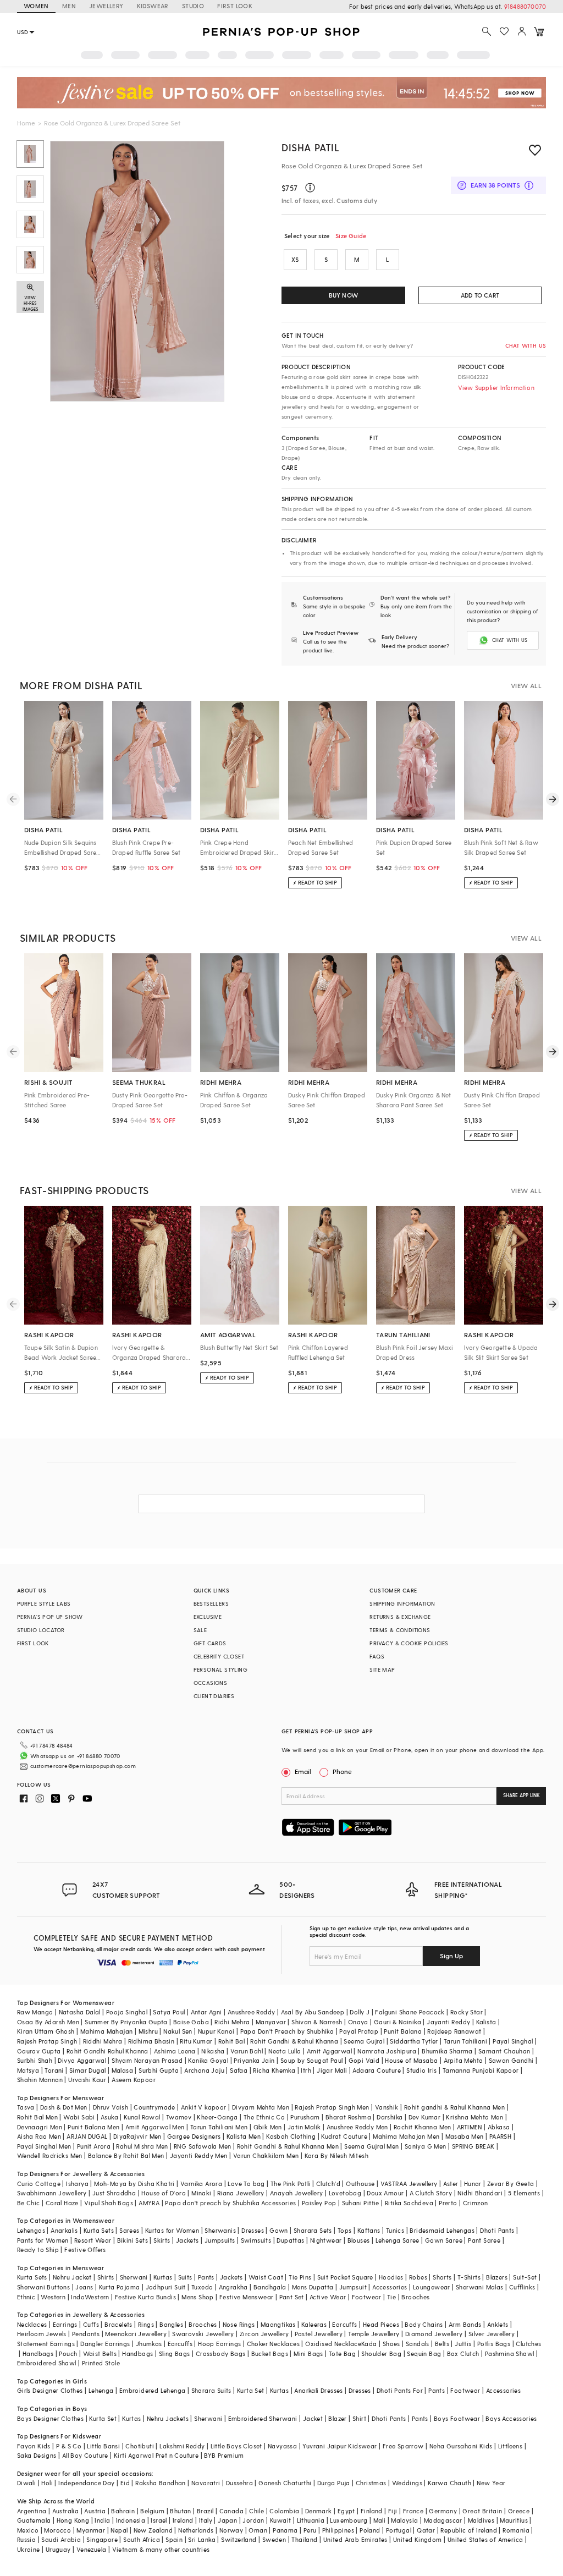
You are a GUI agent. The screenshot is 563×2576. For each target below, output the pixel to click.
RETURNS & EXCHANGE (400, 1617)
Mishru (148, 2031)
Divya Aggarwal (82, 2060)
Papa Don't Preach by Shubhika (287, 2031)
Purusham (305, 2117)
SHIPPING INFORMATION (402, 1603)
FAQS (377, 1656)
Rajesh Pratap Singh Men (332, 2107)
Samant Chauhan (504, 2051)
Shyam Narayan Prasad (147, 2060)
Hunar (473, 2184)
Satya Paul (169, 2012)
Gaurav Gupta (39, 2051)
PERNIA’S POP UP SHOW (50, 1617)
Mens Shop (198, 2297)
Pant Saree (484, 2240)
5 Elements (524, 2193)
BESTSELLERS (211, 1603)
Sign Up (451, 1956)
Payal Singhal (513, 2041)
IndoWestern (90, 2297)
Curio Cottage (39, 2184)
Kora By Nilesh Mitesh (336, 2155)
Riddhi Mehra (103, 2041)
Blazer (337, 2418)
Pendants (86, 2334)
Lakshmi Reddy (182, 2446)
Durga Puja (334, 2483)
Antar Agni (206, 2012)
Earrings (65, 2324)
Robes (418, 2277)
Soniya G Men (426, 2146)
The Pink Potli (291, 2184)
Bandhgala (270, 2287)
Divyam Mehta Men (261, 2107)
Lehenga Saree (398, 2240)
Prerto (448, 2203)
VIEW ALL (526, 685)
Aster (451, 2184)
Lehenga (101, 2390)
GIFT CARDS (210, 1643)
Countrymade (154, 2107)
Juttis (463, 2344)
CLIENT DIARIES (214, 1696)
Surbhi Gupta (159, 2070)
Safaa (239, 2070)
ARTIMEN (470, 2127)
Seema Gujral (364, 2041)
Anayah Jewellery (296, 2193)
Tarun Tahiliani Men (219, 2127)
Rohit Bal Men (37, 2117)
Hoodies (391, 2277)
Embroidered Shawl (47, 2363)
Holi (47, 2483)
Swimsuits (256, 2240)
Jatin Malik (304, 2127)
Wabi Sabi (79, 2117)
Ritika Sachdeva (409, 2203)
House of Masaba (411, 2060)
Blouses (359, 2240)
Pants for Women (43, 2240)
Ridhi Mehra (232, 2022)
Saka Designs (37, 2455)
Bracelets (118, 2324)
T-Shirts (469, 2277)
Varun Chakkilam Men (266, 2155)
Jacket (313, 2418)
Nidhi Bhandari (480, 2193)
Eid (125, 2483)
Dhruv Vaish (111, 2107)
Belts (442, 2344)
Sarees (129, 2230)
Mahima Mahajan (107, 2031)
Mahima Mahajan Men (406, 2136)
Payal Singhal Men (44, 2146)
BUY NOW (343, 295)
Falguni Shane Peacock (410, 2012)
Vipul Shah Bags (109, 2203)
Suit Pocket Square (345, 2277)
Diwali (26, 2483)
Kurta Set (251, 2390)
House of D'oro (164, 2193)
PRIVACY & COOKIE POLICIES (409, 1643)
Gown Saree (444, 2240)
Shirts (106, 2277)
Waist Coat (266, 2277)
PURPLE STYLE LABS (44, 1603)
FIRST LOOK (235, 6)
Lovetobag (345, 2193)
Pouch (68, 2353)
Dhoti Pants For (400, 2390)
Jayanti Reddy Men (199, 2155)
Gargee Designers (194, 2136)
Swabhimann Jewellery (52, 2193)
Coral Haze (62, 2203)
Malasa (122, 2070)
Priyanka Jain (254, 2060)
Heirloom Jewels (42, 2334)
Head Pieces (381, 2324)
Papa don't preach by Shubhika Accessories (230, 2203)
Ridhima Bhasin (151, 2041)
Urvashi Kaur (87, 2080)
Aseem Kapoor (134, 2080)
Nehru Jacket (72, 2277)
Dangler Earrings (105, 2344)
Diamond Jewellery (434, 2334)
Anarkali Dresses (318, 2390)
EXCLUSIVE (208, 1617)
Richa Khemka (274, 2070)
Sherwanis (220, 2230)
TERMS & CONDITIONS (400, 1630)
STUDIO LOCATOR (41, 1630)
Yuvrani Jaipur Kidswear (340, 2446)
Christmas (371, 2483)
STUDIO (193, 6)
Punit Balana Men (93, 2127)
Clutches (528, 2344)
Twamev (179, 2117)
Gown (279, 2230)
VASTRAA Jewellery (409, 2184)
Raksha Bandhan (161, 2483)
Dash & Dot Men (64, 2107)
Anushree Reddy (252, 2012)
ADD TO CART (480, 295)
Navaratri (206, 2483)
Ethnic (26, 2297)
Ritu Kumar (196, 2041)
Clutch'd (328, 2184)
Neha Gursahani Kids (461, 2446)
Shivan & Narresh (317, 2022)
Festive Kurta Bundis (145, 2297)
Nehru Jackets (168, 2418)
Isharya (77, 2184)
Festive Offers (85, 2250)
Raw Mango (35, 2012)
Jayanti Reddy (448, 2022)
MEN (69, 6)
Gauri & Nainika (398, 2022)
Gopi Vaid (364, 2060)
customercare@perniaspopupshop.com (83, 1766)
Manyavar (271, 2022)
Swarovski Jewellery (203, 2334)
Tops (345, 2230)
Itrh (306, 2070)
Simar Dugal (87, 2070)
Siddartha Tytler (414, 2041)
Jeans (84, 2287)
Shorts (442, 2277)
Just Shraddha (114, 2193)
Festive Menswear (246, 2297)
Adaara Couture (377, 2070)
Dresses (253, 2230)
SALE (200, 1630)
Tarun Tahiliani (465, 2041)
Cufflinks (522, 2287)
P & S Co (69, 2446)
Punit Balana (403, 2031)
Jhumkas (149, 2344)
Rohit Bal (232, 2041)
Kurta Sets (99, 2230)
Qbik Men (268, 2127)
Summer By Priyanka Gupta (126, 2022)
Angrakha (233, 2287)
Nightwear (326, 2240)
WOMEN (36, 6)
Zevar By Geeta (511, 2184)
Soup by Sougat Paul (312, 2060)
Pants (206, 2277)
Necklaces (32, 2324)
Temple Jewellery (374, 2334)
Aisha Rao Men (39, 2136)
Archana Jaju (204, 2070)
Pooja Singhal (127, 2012)
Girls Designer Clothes (50, 2390)
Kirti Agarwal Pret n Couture (156, 2455)
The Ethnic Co (264, 2117)
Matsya (28, 2070)
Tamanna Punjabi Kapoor (481, 2070)
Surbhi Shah (35, 2060)
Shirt (359, 2418)
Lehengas (31, 2230)
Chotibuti (140, 2446)
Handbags (38, 2353)
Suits (185, 2277)
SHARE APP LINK (521, 1795)
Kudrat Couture (344, 2136)
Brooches (415, 2297)
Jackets (187, 2240)
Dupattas (290, 2240)
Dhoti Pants (497, 2230)
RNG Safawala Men (202, 2146)
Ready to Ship (38, 2250)
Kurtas (163, 2277)
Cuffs (91, 2324)
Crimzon (476, 2203)
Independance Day (86, 2483)
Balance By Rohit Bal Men (126, 2155)
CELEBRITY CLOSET (219, 1656)
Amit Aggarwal (329, 2051)
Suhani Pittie (361, 2203)
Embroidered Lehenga (153, 2390)
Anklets (498, 2324)
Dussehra (239, 2483)
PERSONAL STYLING (220, 1669)
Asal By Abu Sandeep (313, 2012)
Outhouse (360, 2184)
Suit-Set (525, 2277)
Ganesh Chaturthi (285, 2483)
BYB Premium (224, 2455)
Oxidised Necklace (333, 2344)
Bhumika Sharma (447, 2051)
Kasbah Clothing (291, 2136)
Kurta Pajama (120, 2287)
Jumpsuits (220, 2240)
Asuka (109, 2117)
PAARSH (500, 2136)
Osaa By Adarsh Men (48, 2022)
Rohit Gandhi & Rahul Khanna (294, 2041)
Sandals (418, 2344)
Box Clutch (463, 2353)
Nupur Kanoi (216, 2031)
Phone (342, 1771)
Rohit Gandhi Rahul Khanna (107, 2051)
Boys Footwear (457, 2418)
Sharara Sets (313, 2230)
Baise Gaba (191, 2022)
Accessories (390, 2287)
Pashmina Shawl (510, 2353)
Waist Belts (100, 2353)
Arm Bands (465, 2324)
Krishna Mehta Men (474, 2117)
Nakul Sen (178, 2031)
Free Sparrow (403, 2446)
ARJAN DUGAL (87, 2136)
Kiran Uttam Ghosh (46, 2031)
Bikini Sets (133, 2240)
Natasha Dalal (80, 2012)
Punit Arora (94, 2146)
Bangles (171, 2324)
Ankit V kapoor (204, 2107)
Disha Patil (311, 147)
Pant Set (292, 2297)
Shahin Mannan (40, 2080)
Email (303, 1771)
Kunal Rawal (142, 2117)
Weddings (407, 2483)
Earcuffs (344, 2324)
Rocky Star (467, 2012)
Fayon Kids (34, 2446)
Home (26, 123)
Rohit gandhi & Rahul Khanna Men (454, 2107)
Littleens (510, 2446)
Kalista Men (244, 2136)
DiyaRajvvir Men (137, 2136)
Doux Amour (385, 2193)
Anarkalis (64, 2230)
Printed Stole (101, 2363)
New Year (491, 2483)
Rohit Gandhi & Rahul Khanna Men (288, 2146)
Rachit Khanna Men (423, 2127)
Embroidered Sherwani (263, 2418)
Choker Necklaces (273, 2344)
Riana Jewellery (241, 2193)
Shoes (391, 2344)
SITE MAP (382, 1669)
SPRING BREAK (473, 2146)
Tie (391, 2297)
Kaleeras (314, 2324)
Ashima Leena (175, 2051)
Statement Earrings (46, 2344)
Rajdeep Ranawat (454, 2031)
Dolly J (360, 2012)
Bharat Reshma (348, 2117)
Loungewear (432, 2287)
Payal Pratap (359, 2031)
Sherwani (134, 2277)
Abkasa (499, 2127)
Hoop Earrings (219, 2344)
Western (53, 2297)
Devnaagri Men (40, 2127)
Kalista (486, 2022)
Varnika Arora (201, 2184)
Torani (54, 2070)
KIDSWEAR (153, 6)
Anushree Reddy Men (357, 2127)
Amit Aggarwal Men (155, 2127)
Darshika (390, 2117)
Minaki (201, 2193)
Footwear (367, 2297)
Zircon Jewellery (264, 2334)
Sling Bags (175, 2353)
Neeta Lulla (285, 2051)
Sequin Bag (424, 2353)
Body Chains (424, 2324)
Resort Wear (93, 2240)
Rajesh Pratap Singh (47, 2041)
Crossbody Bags (221, 2353)
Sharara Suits (211, 2390)
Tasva (26, 2107)
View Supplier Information (496, 388)
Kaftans (369, 2230)
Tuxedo (202, 2287)
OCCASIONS (211, 1683)
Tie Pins (300, 2277)
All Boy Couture (85, 2455)
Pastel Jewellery (319, 2334)
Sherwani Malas (480, 2287)
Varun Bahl (247, 2051)
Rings (146, 2324)
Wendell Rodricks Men (50, 2155)
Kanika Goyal (208, 2060)
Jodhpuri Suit (166, 2287)
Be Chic (29, 2203)
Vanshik (387, 2107)
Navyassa (282, 2446)
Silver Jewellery (492, 2334)
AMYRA (149, 2203)
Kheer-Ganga (217, 2117)
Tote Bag (342, 2353)
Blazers (497, 2277)
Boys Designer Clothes (50, 2418)
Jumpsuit (353, 2287)
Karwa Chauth (449, 2483)
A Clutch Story (431, 2193)
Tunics (395, 2230)
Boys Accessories (511, 2418)
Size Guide (351, 236)
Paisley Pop (319, 2203)
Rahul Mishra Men (142, 2146)
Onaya (358, 2022)
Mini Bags (308, 2353)
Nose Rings (239, 2324)
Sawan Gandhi (511, 2060)
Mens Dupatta (313, 2287)
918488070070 (525, 6)
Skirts (162, 2240)
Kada (369, 2344)
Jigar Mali (332, 2070)
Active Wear (328, 2297)
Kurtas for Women (172, 2230)
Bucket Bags (270, 2353)
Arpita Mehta (463, 2060)
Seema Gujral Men (371, 2146)
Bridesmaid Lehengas (442, 2230)
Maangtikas (278, 2324)
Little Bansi (103, 2446)
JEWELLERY (106, 6)
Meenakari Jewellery (136, 2334)
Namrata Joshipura (387, 2051)
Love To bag (246, 2184)
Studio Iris (421, 2070)
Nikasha (213, 2051)
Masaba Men (465, 2136)
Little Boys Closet (236, 2446)
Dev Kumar (425, 2117)
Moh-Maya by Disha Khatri (134, 2184)
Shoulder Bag (381, 2353)
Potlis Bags (494, 2344)
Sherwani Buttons (43, 2287)
